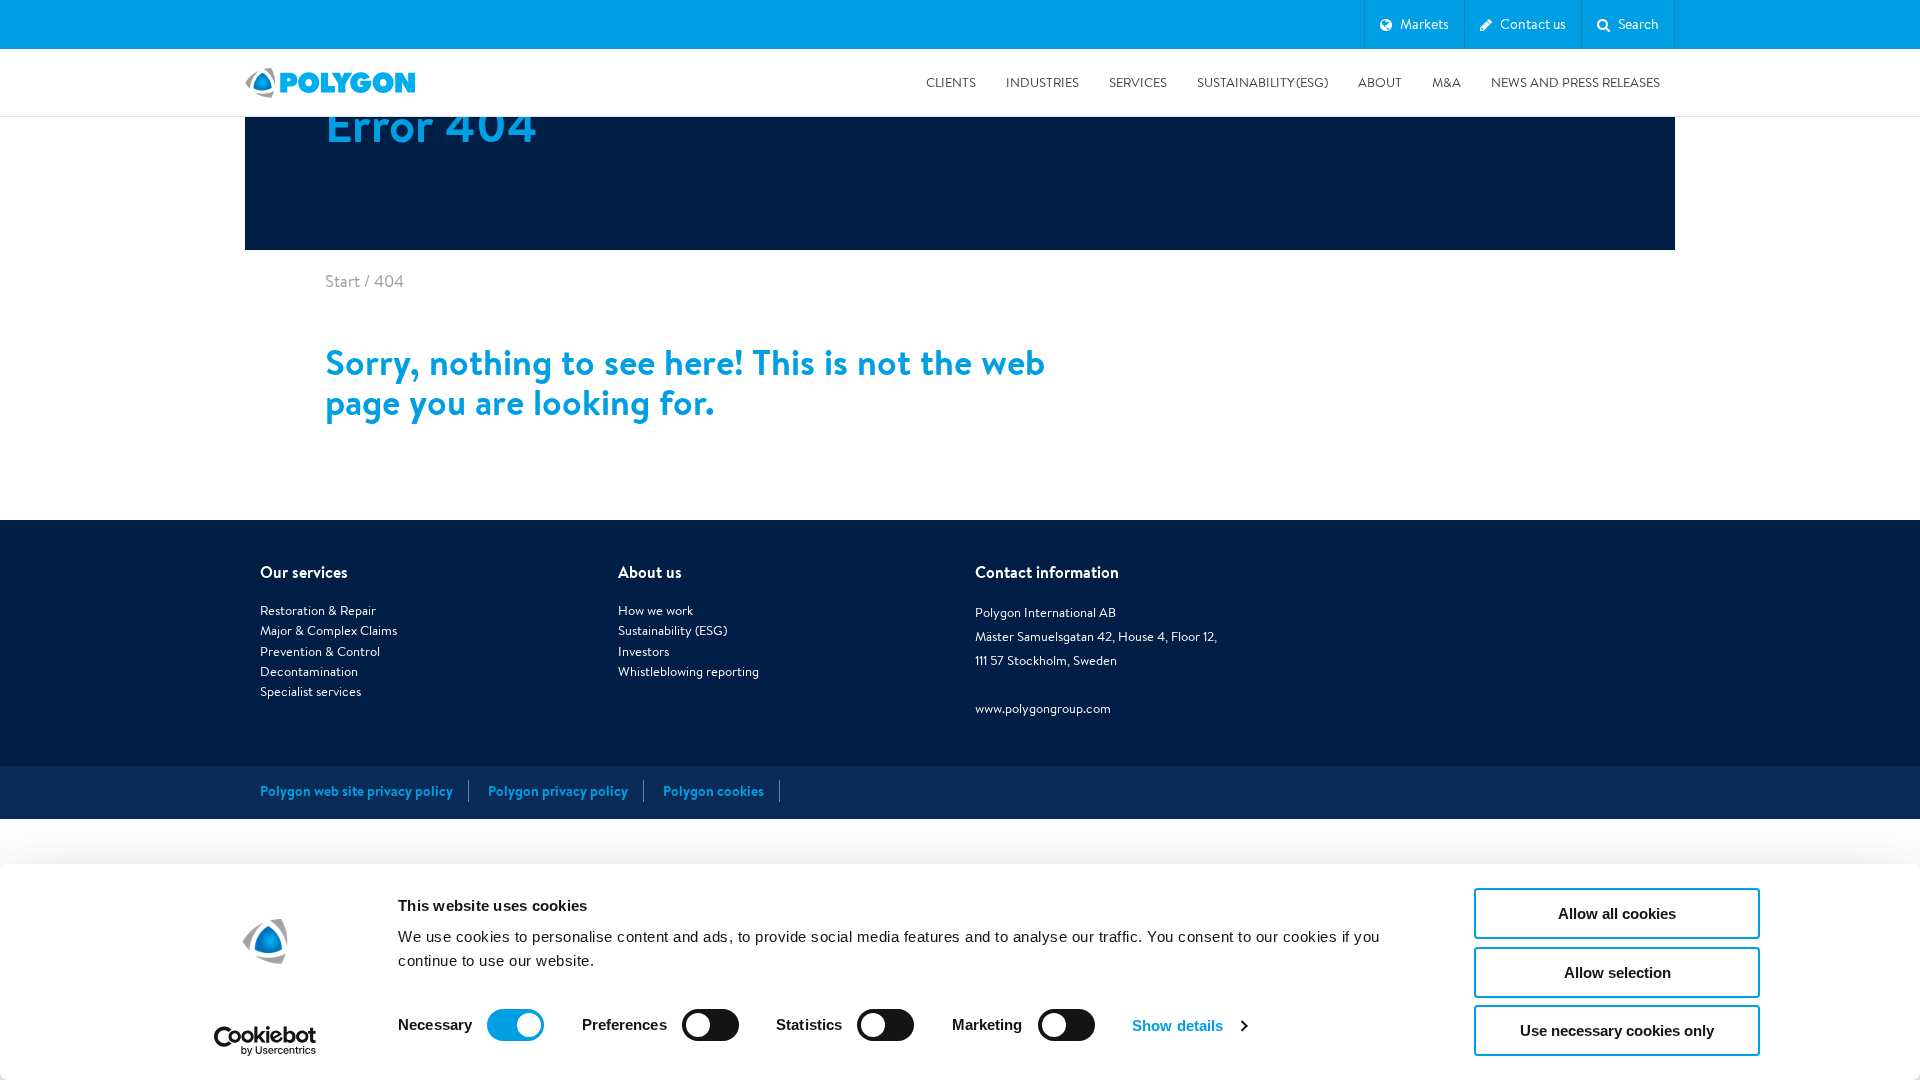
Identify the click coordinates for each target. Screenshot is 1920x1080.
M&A (1446, 82)
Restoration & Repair (318, 610)
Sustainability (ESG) (1262, 82)
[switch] (710, 1039)
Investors (643, 651)
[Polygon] (330, 83)
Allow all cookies (1617, 913)
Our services (304, 572)
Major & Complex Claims (328, 630)
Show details (1177, 1025)
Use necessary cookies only (1617, 1030)
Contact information (1047, 572)
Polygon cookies (713, 791)
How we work (655, 610)
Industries (1042, 82)
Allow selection (1617, 972)
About (1380, 82)
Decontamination (309, 671)
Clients (951, 82)
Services (1138, 82)
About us (650, 572)
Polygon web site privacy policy (356, 791)
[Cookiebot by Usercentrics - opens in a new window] (265, 1041)
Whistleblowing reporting (688, 671)
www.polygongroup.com (1043, 708)
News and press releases (1575, 82)
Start (342, 281)
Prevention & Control (320, 651)
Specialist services (310, 691)
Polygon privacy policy (558, 791)
